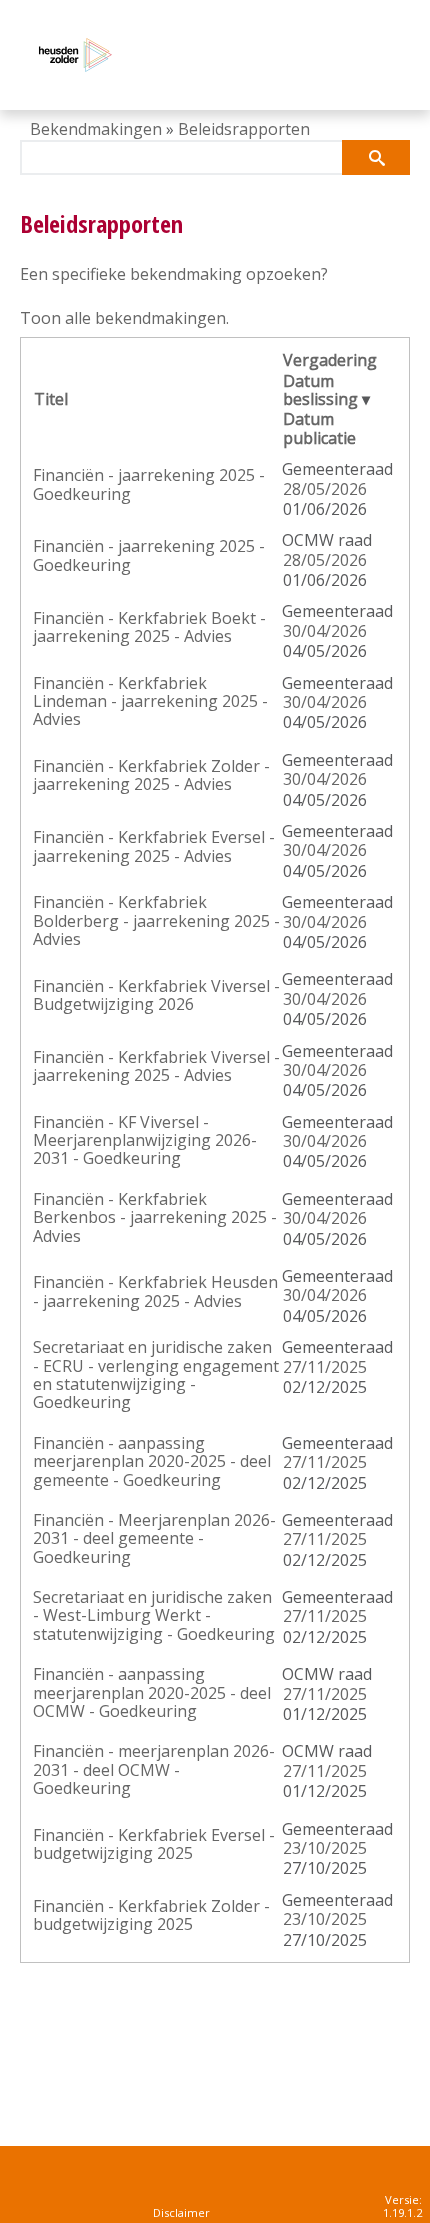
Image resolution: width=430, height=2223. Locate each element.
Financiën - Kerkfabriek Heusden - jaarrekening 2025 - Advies (155, 1291)
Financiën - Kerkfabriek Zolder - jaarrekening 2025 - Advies (151, 775)
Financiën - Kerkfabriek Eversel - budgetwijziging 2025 (154, 1844)
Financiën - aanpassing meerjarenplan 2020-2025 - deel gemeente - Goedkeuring (152, 1461)
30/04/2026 (325, 631)
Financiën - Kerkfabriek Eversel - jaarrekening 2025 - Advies (154, 846)
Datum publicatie (319, 428)
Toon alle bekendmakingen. (124, 318)
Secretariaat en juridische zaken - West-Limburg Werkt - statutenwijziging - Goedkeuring (154, 1615)
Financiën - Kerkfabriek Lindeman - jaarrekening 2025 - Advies (150, 701)
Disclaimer (181, 2212)
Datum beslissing (320, 390)
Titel (51, 399)
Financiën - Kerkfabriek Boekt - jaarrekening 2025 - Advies (149, 627)
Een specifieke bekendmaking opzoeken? (174, 273)
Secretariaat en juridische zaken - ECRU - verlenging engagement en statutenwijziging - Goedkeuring (156, 1374)
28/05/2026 (325, 489)
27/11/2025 (325, 1367)
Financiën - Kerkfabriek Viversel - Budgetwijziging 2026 (156, 995)
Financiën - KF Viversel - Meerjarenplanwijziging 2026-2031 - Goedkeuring (145, 1140)
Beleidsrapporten (244, 129)
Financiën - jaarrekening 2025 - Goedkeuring (149, 484)
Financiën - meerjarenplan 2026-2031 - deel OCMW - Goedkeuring (154, 1769)
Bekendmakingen (96, 129)
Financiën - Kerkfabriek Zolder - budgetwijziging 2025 (151, 1915)
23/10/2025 (325, 1848)
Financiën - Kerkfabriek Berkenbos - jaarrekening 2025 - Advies (155, 1217)
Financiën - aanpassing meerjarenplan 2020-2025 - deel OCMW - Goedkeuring (152, 1692)
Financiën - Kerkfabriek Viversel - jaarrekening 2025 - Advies (156, 1066)
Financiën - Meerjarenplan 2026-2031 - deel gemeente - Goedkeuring (154, 1538)
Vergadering (330, 360)
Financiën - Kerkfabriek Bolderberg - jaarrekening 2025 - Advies (156, 920)
